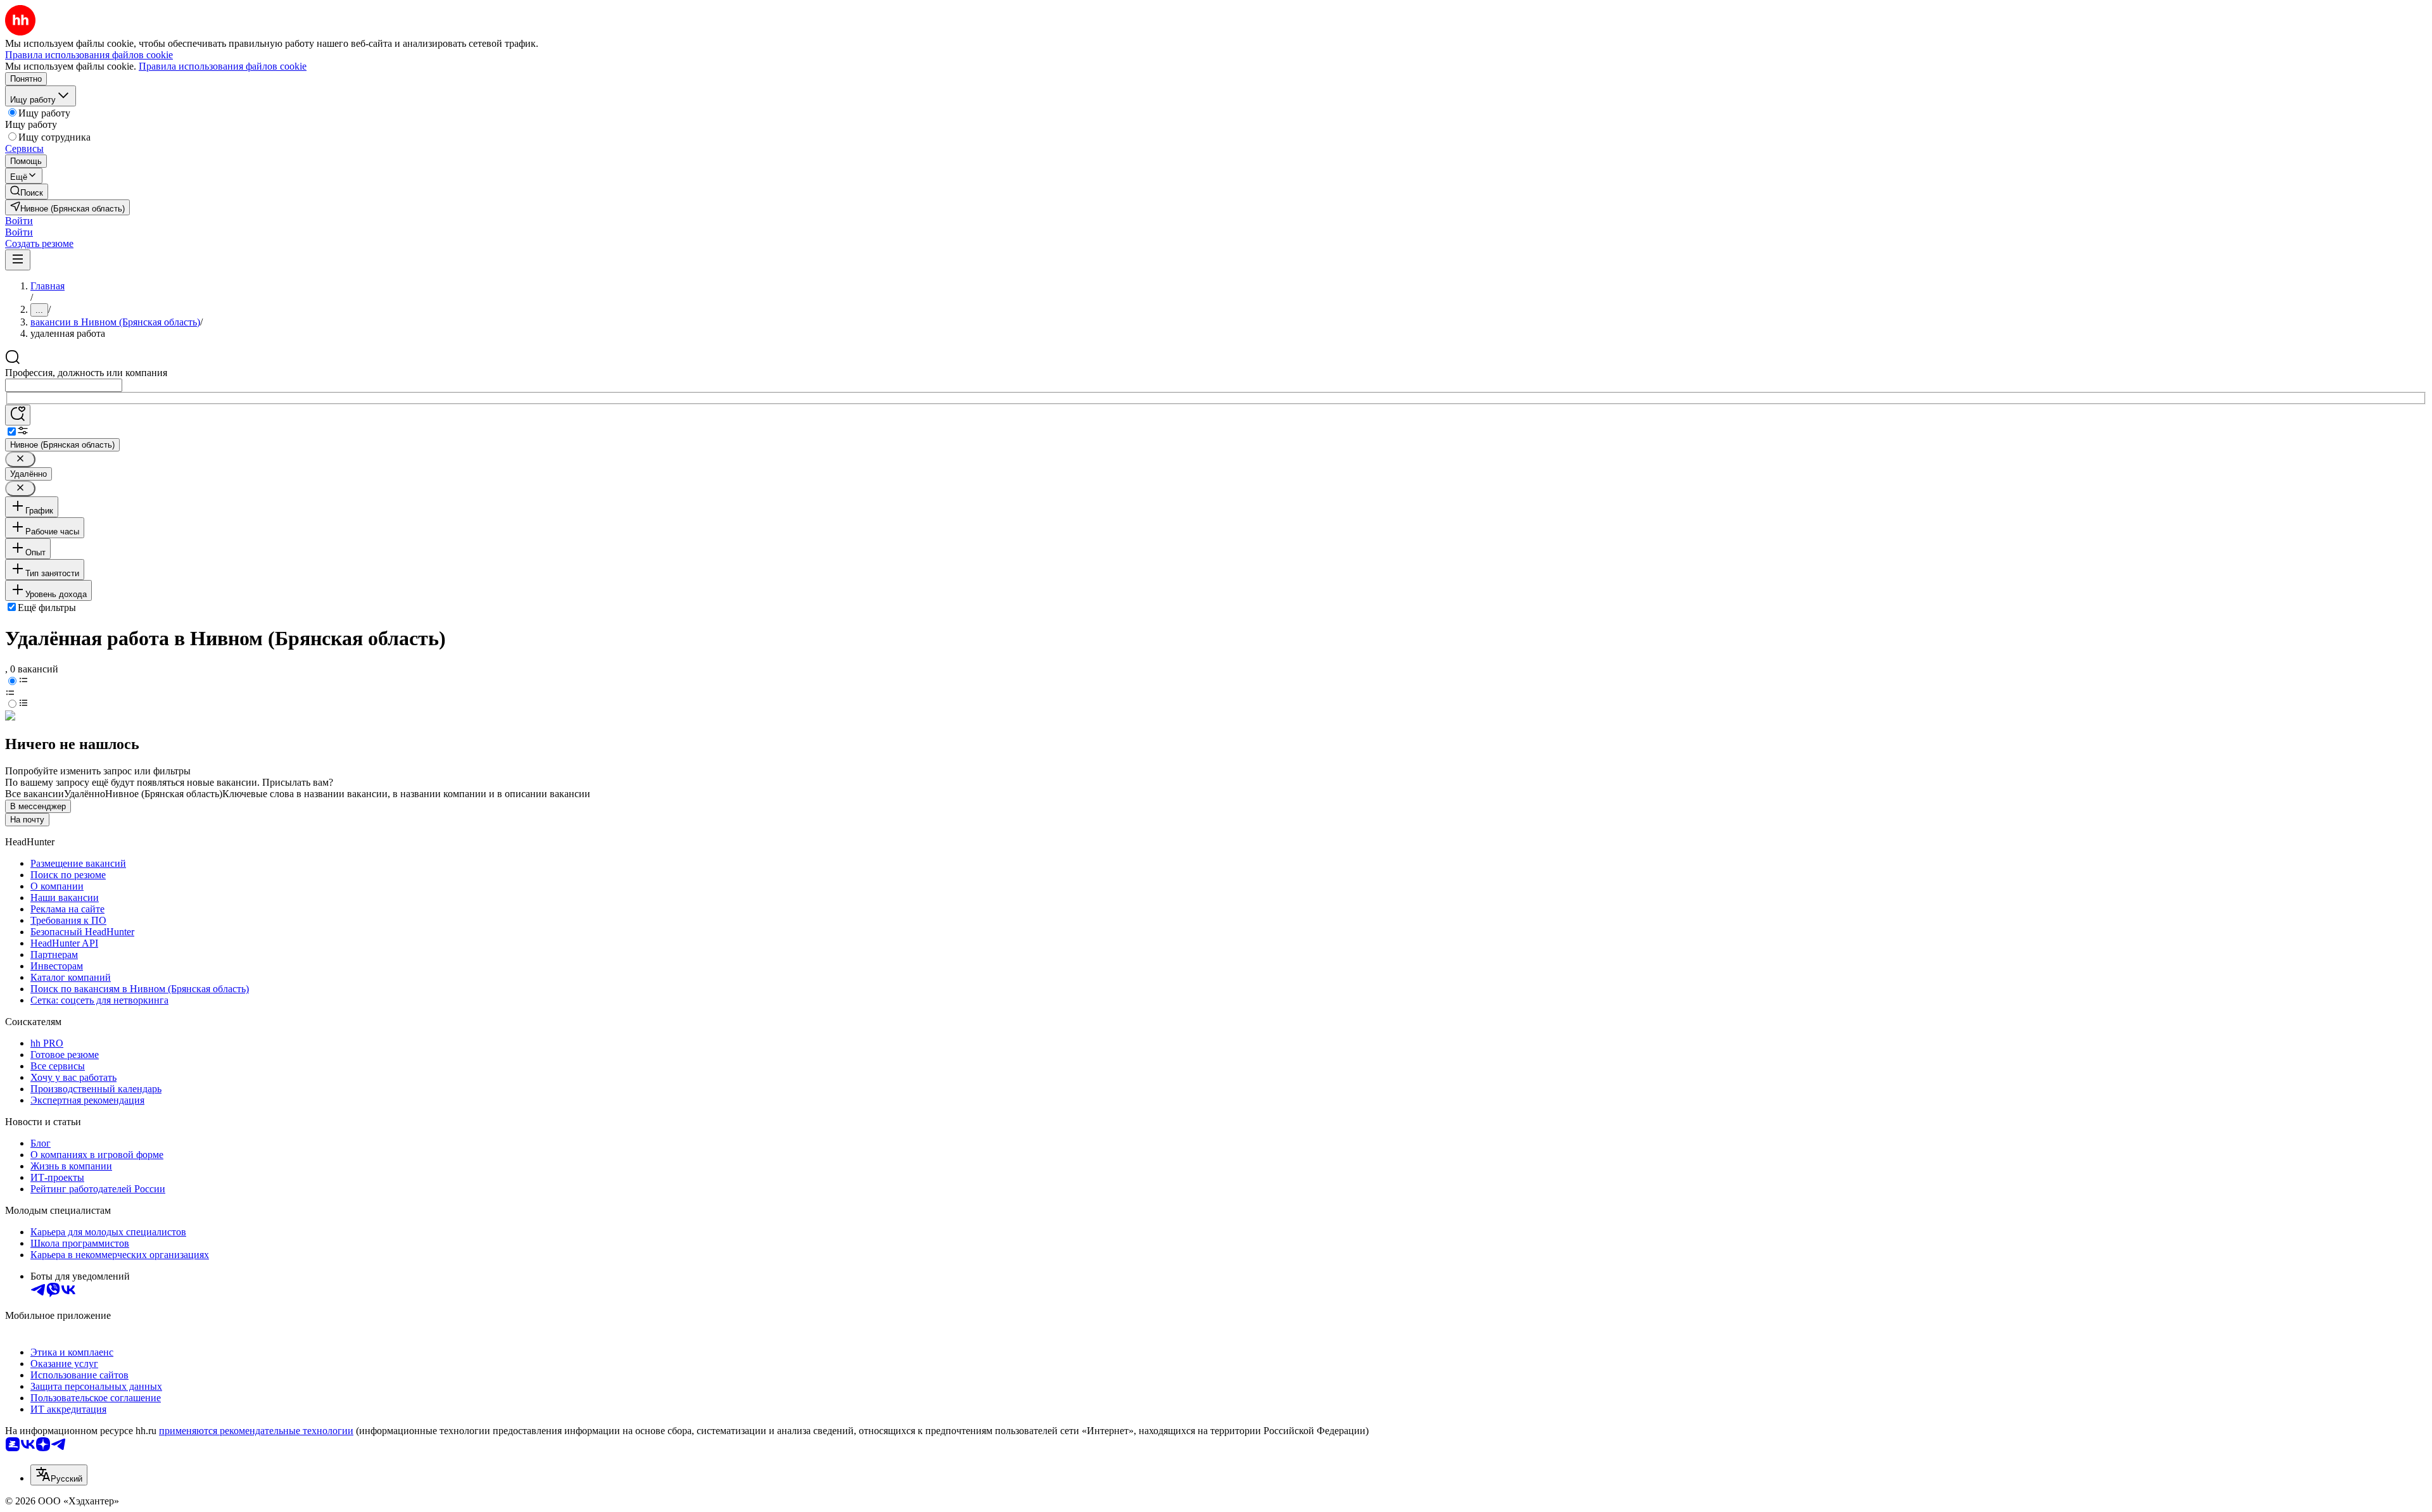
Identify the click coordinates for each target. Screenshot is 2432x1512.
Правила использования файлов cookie (223, 66)
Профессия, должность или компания (86, 373)
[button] (19, 221)
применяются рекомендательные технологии (256, 1431)
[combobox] (64, 385)
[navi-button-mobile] (18, 260)
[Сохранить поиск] (18, 415)
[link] (27, 192)
